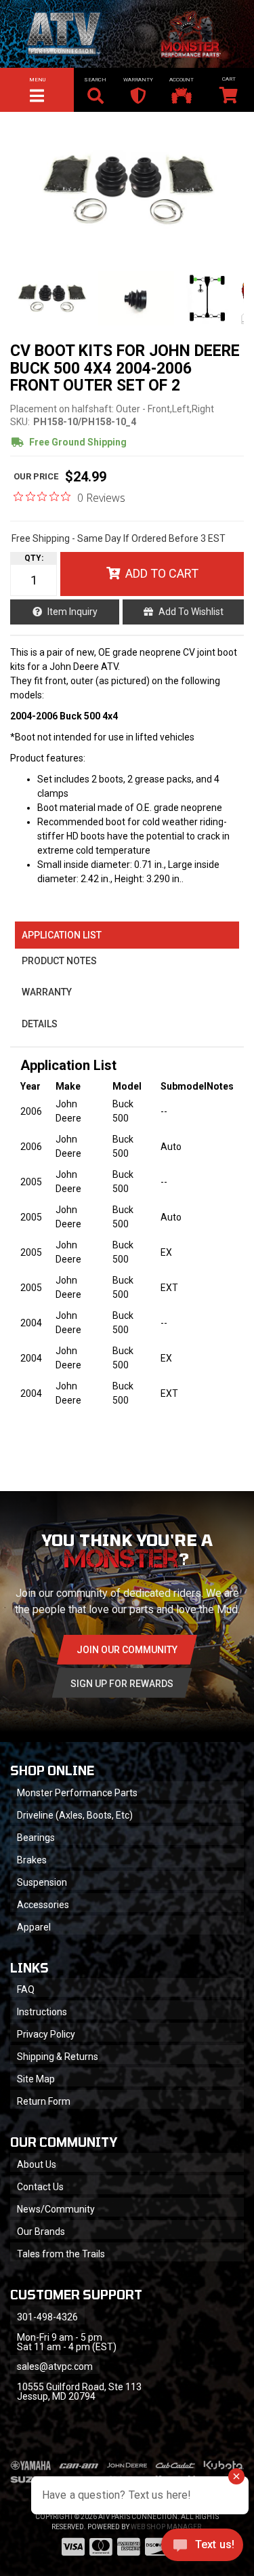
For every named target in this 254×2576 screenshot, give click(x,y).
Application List (62, 935)
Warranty (47, 992)
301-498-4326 (47, 2317)
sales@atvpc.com (55, 2366)
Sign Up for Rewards (122, 1684)
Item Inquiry (72, 612)
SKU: (20, 422)
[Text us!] (202, 2548)
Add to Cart (162, 573)
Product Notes (59, 961)
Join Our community (127, 1650)
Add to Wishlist (191, 612)
